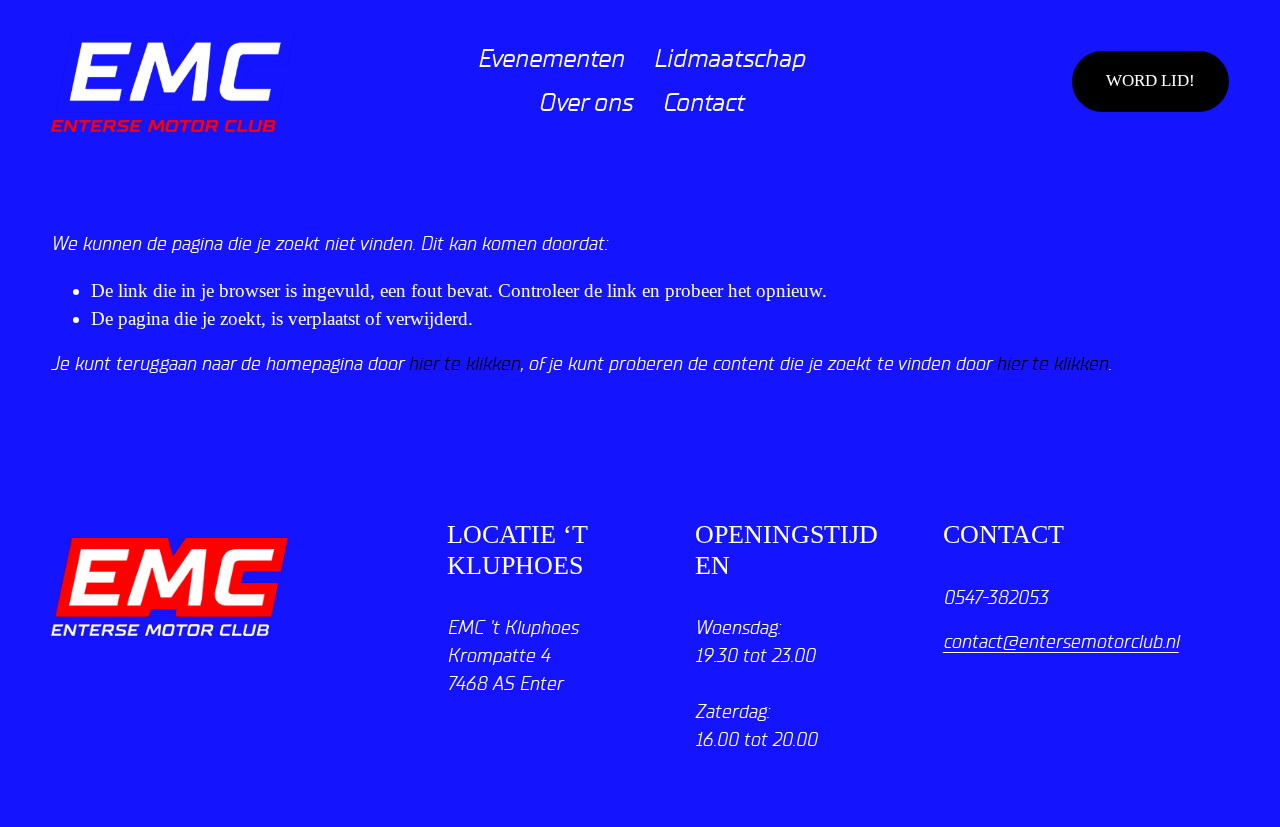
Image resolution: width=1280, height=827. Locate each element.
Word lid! (1150, 80)
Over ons (585, 103)
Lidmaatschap (729, 59)
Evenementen (550, 59)
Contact (703, 103)
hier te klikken (464, 364)
